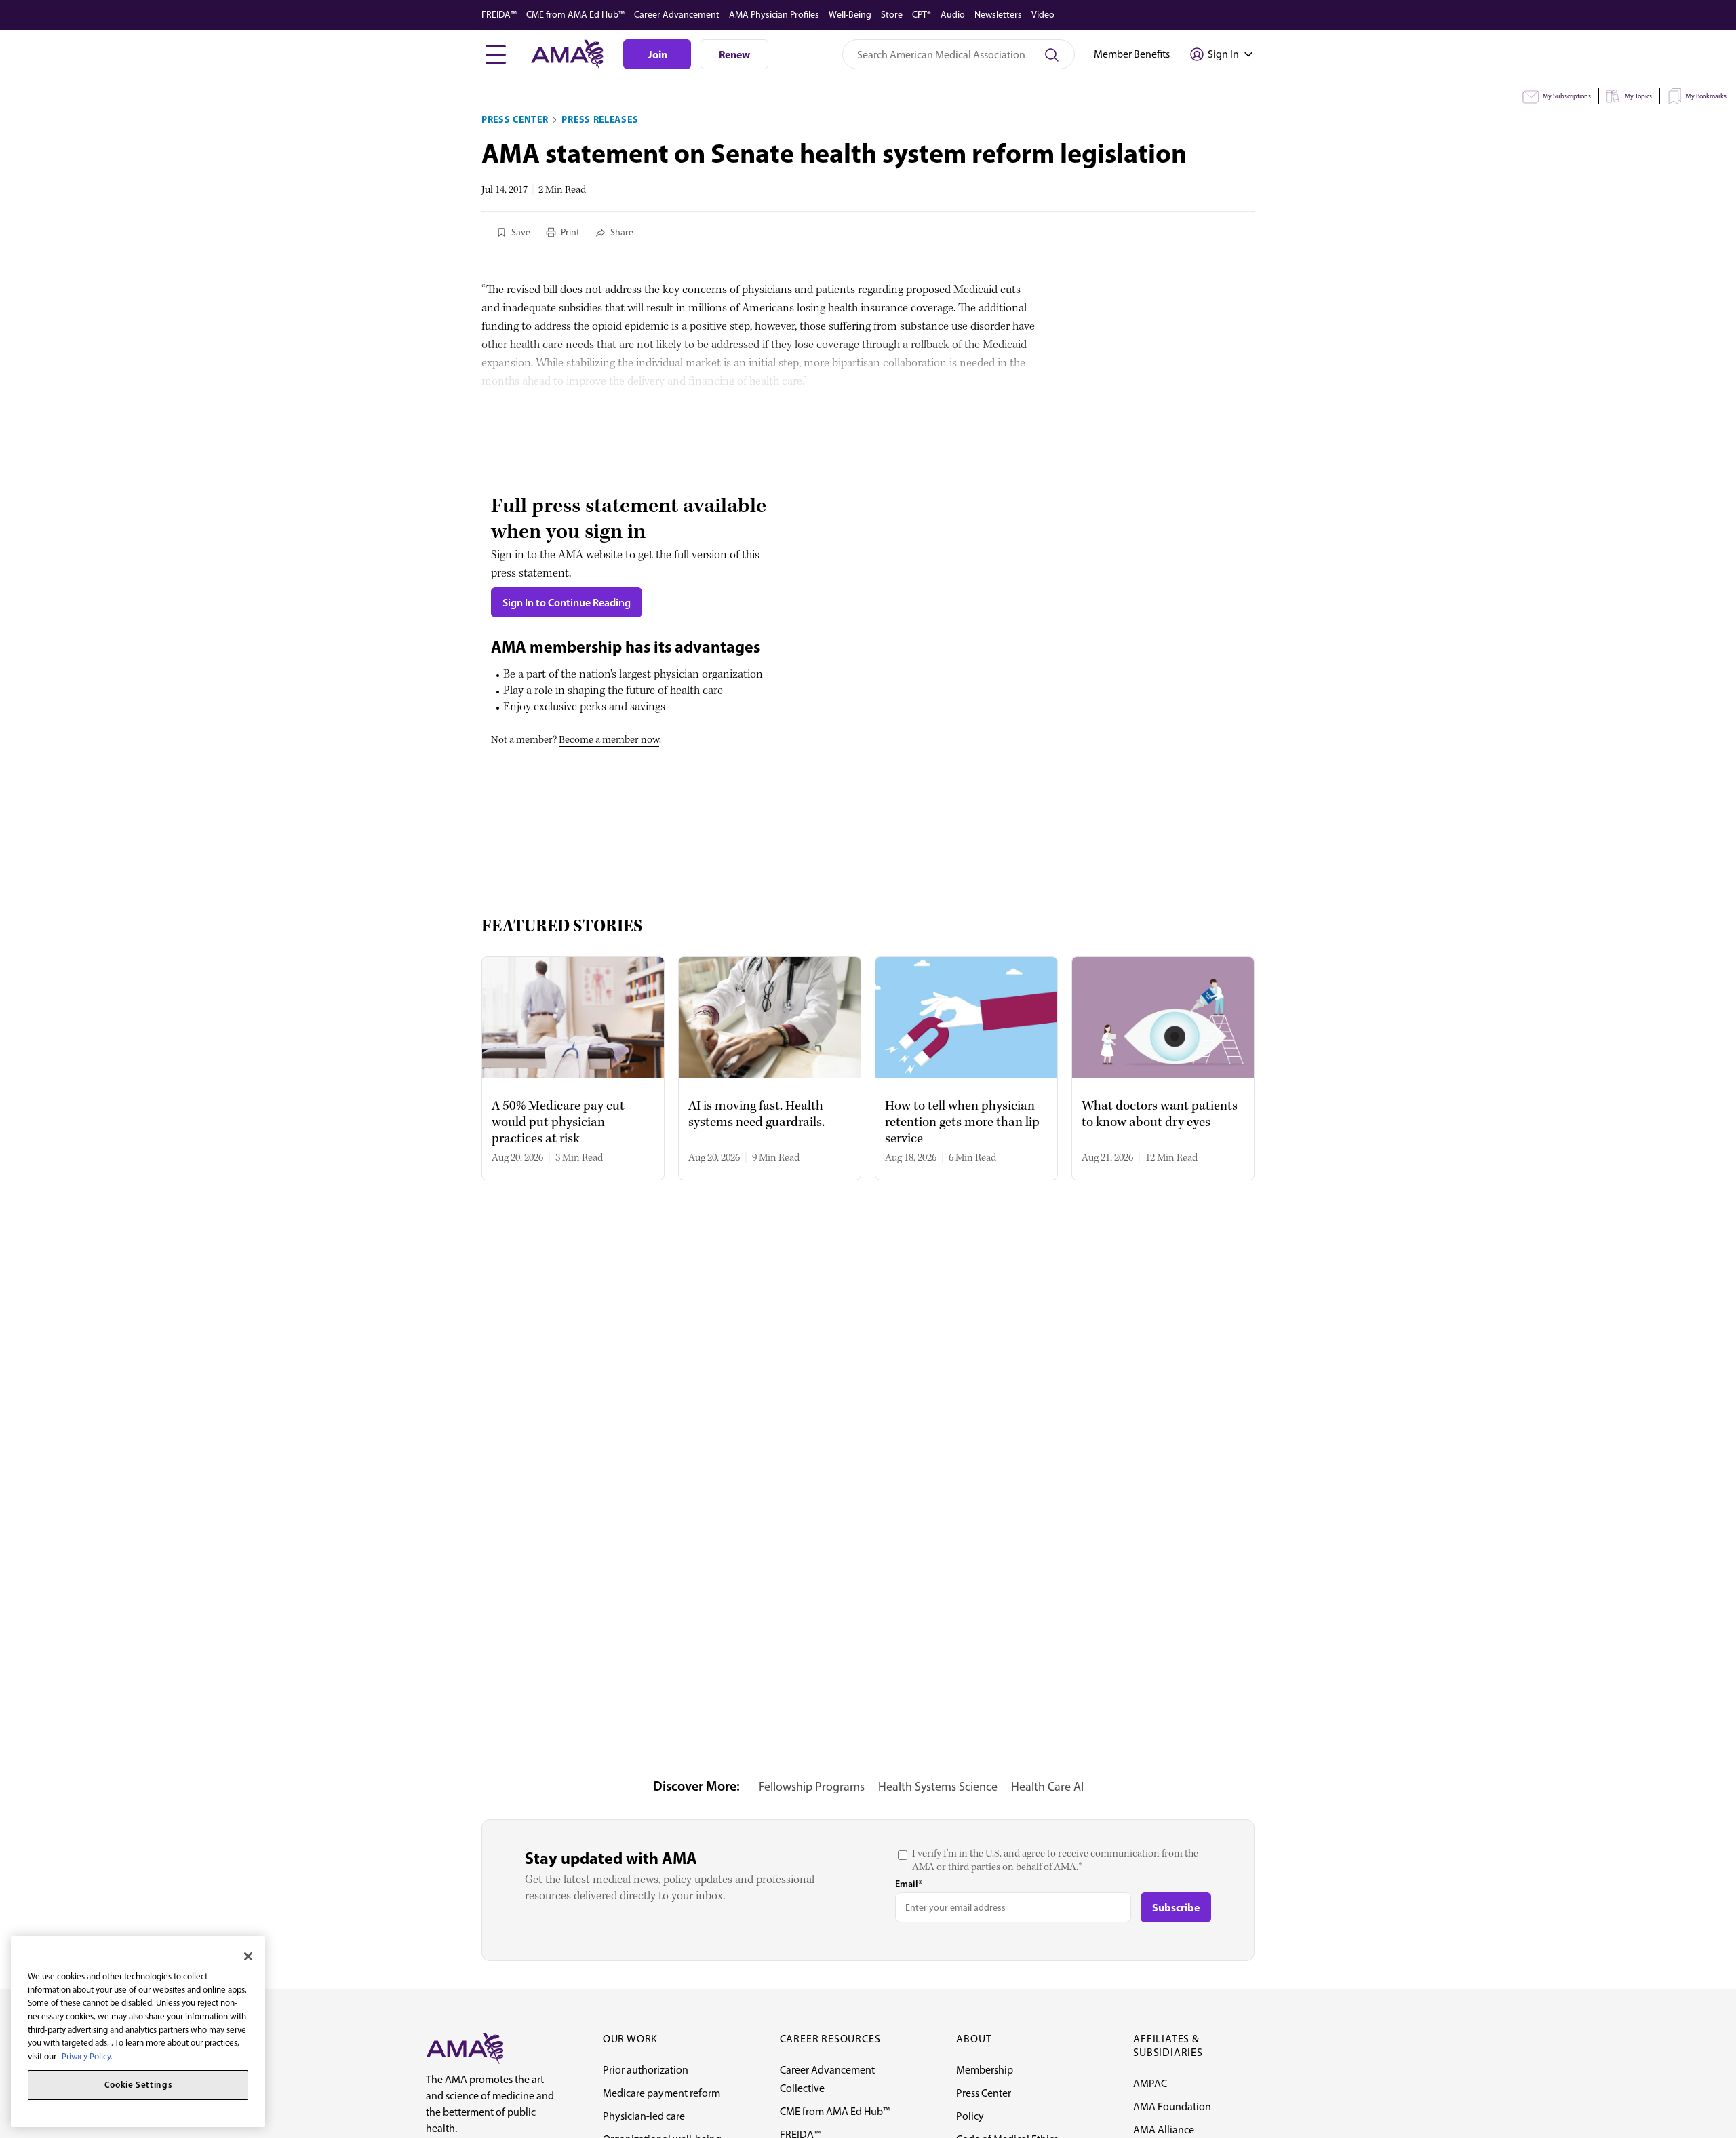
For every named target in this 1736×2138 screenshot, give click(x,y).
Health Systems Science (938, 1787)
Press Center (515, 119)
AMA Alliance (1164, 2130)
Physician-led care (644, 2116)
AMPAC (1150, 2083)
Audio (953, 15)
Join (657, 54)
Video (1043, 15)
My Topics (1638, 96)
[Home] (465, 2047)
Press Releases (600, 119)
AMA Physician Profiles (774, 15)
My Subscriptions (1567, 96)
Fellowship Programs (812, 1787)
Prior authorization (646, 2070)
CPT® (922, 15)
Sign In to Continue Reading (567, 602)
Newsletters (998, 15)
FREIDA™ (499, 15)
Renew (734, 54)
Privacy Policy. (87, 2056)
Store (892, 15)
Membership (985, 2070)
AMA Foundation (1172, 2106)
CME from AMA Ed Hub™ (575, 15)
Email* (909, 1884)
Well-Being (850, 15)
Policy (970, 2116)
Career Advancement (677, 15)
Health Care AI (1047, 1787)
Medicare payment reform (662, 2093)
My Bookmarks (1706, 96)
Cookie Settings (138, 2085)
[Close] (248, 1956)
